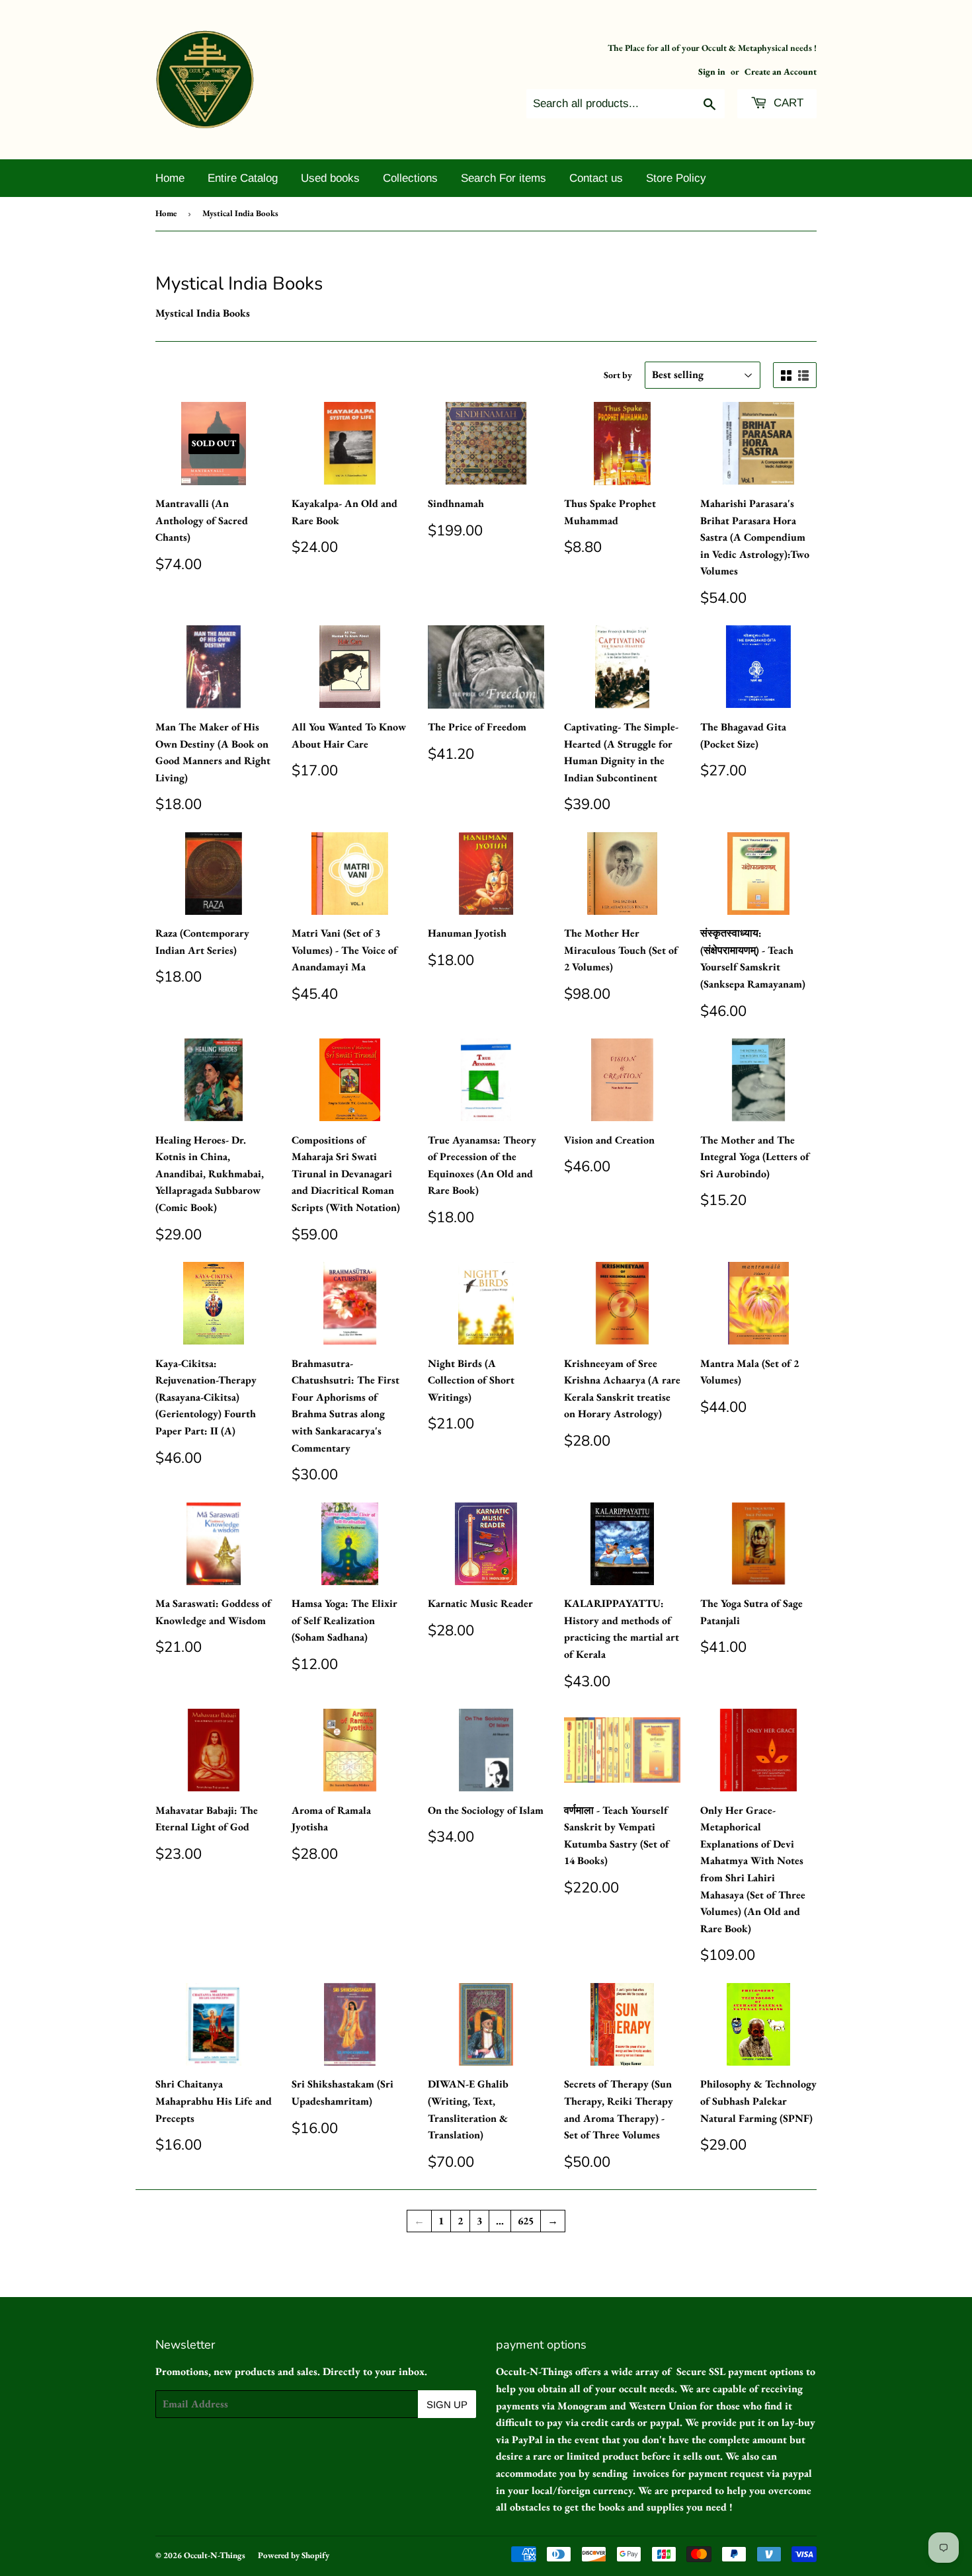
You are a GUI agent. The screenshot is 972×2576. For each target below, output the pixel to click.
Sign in (712, 71)
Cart (787, 103)
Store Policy (676, 178)
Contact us (596, 178)
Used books (330, 178)
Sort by (618, 375)
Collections (410, 178)
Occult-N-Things (215, 2555)
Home (170, 178)
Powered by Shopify (294, 2555)
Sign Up (447, 2404)
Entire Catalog (243, 178)
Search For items (504, 178)
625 (526, 2221)
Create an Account (781, 71)
